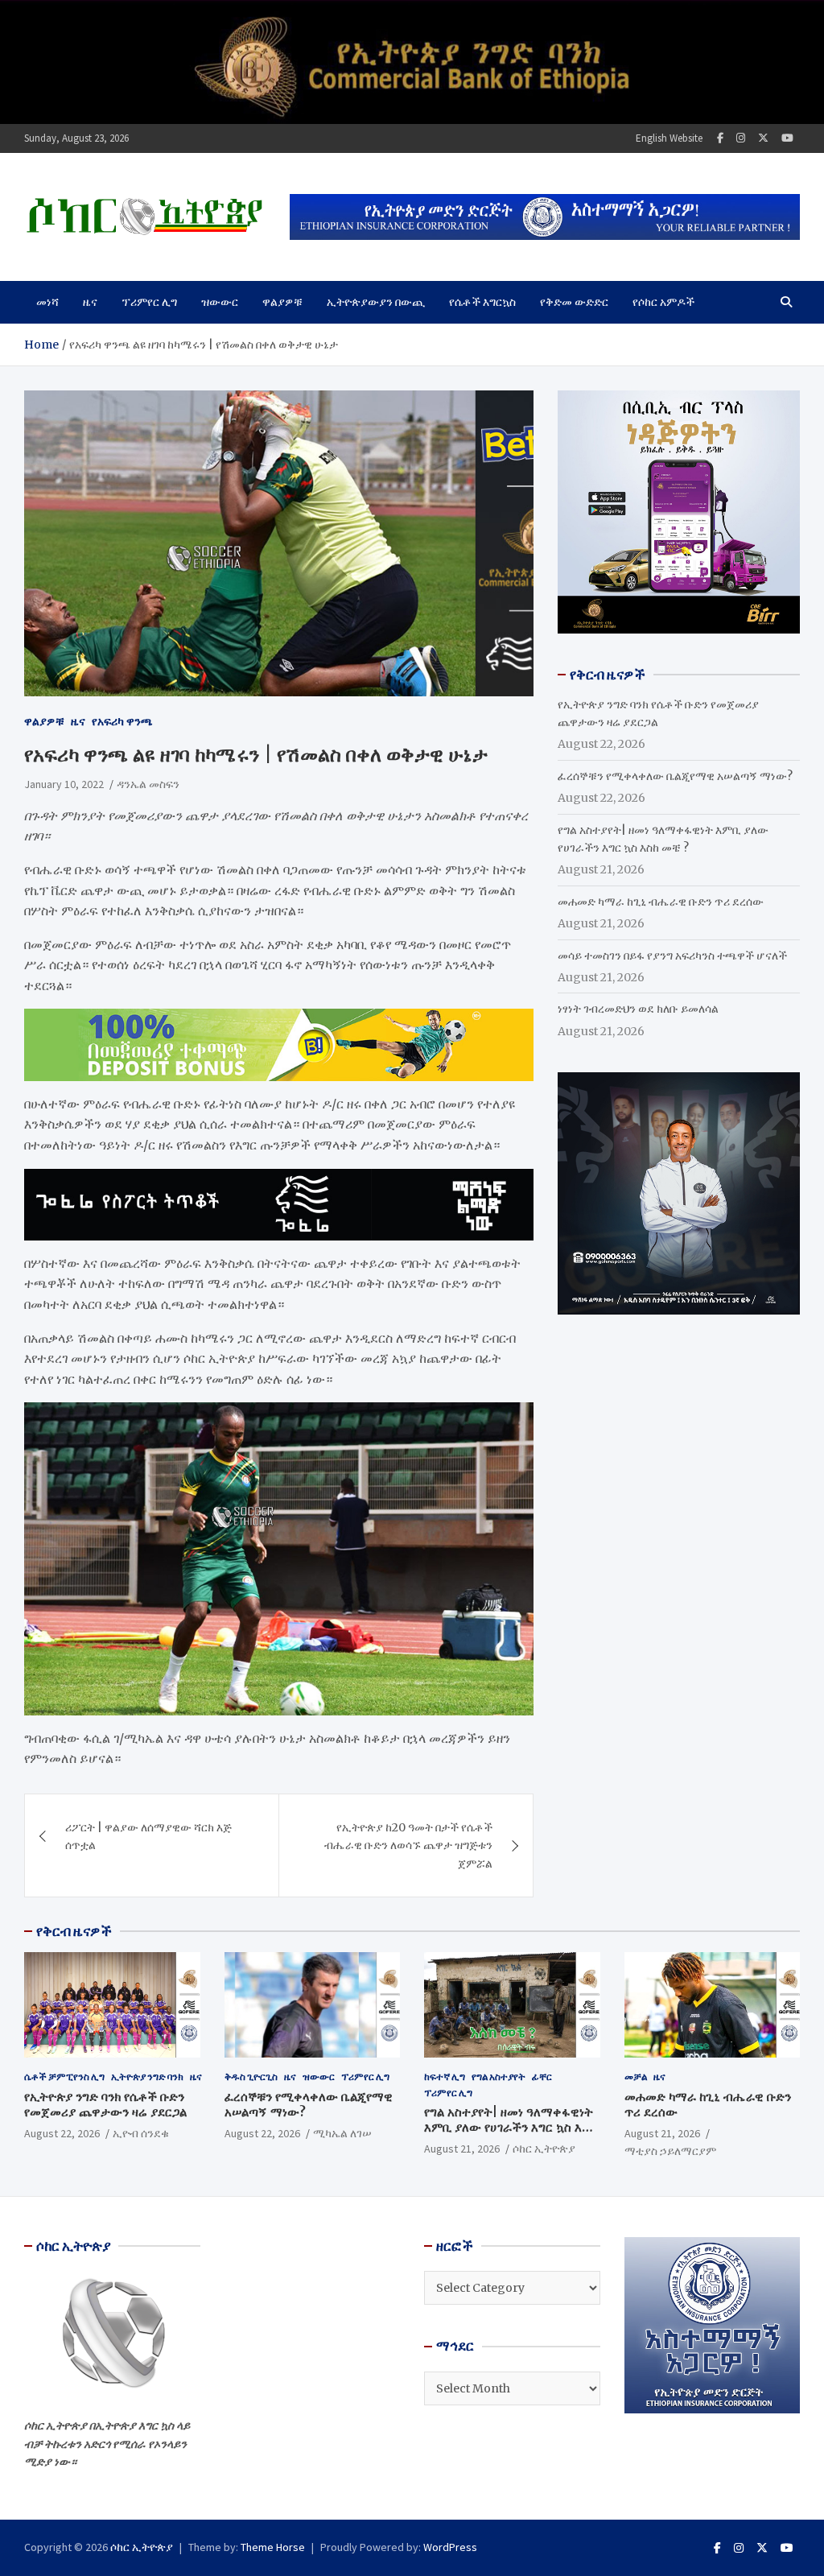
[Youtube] (787, 138)
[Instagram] (741, 138)
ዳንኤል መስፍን (148, 784)
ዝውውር (220, 302)
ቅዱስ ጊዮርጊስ (251, 2076)
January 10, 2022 (64, 784)
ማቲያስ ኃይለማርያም (670, 2151)
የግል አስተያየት (499, 2076)
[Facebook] (720, 138)
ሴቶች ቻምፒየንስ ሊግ (64, 2076)
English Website (669, 138)
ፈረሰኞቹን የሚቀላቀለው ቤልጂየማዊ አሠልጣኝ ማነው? (675, 776)
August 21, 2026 (462, 2149)
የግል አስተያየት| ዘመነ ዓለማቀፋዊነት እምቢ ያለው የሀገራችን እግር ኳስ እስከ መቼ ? (510, 2128)
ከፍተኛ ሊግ (445, 2076)
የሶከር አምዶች (663, 302)
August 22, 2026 (62, 2133)
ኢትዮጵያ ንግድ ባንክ (147, 2076)
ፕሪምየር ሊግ (149, 302)
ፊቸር (542, 2076)
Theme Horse (273, 2547)
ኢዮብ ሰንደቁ (141, 2133)
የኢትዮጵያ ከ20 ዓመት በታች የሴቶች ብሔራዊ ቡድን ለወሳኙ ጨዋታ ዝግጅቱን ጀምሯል (408, 1845)
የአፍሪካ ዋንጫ (122, 721)
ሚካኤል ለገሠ (342, 2133)
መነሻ (47, 302)
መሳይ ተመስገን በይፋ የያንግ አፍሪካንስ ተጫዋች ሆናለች (672, 956)
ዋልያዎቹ (282, 302)
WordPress (450, 2547)
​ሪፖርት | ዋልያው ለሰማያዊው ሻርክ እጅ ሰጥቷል (148, 1836)
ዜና (90, 302)
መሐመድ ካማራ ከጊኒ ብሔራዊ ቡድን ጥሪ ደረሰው (661, 902)
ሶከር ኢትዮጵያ (544, 2149)
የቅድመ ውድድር (574, 302)
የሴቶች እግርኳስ (482, 302)
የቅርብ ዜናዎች (74, 1931)
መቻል (636, 2076)
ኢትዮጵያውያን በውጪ (376, 302)
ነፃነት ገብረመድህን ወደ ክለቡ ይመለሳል (638, 1009)
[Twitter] (763, 138)
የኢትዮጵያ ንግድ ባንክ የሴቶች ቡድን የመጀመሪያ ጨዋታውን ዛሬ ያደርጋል (105, 2105)
